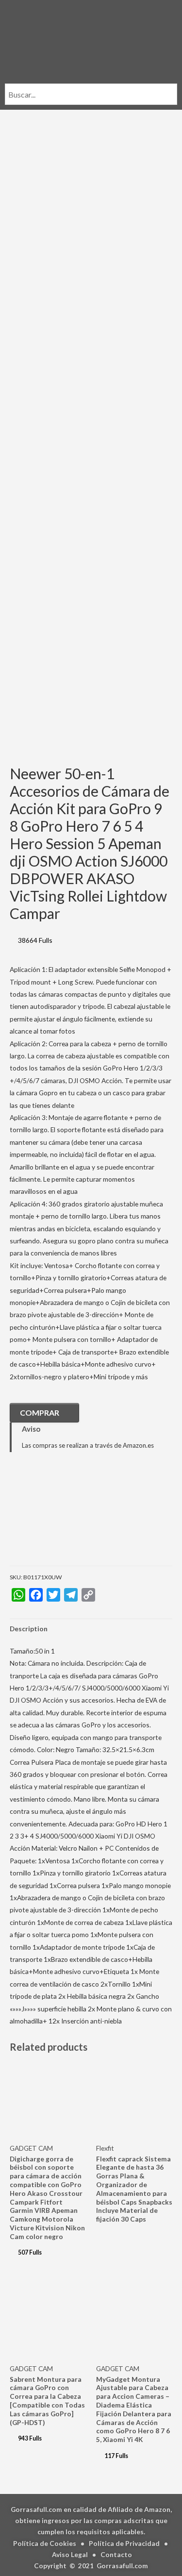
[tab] (91, 1629)
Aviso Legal (70, 2554)
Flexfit (105, 2148)
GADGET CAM (31, 2148)
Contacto (116, 2554)
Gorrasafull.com (122, 2566)
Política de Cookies (45, 2543)
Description (29, 1629)
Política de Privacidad (124, 2543)
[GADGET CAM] (58, 1516)
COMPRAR (40, 1413)
